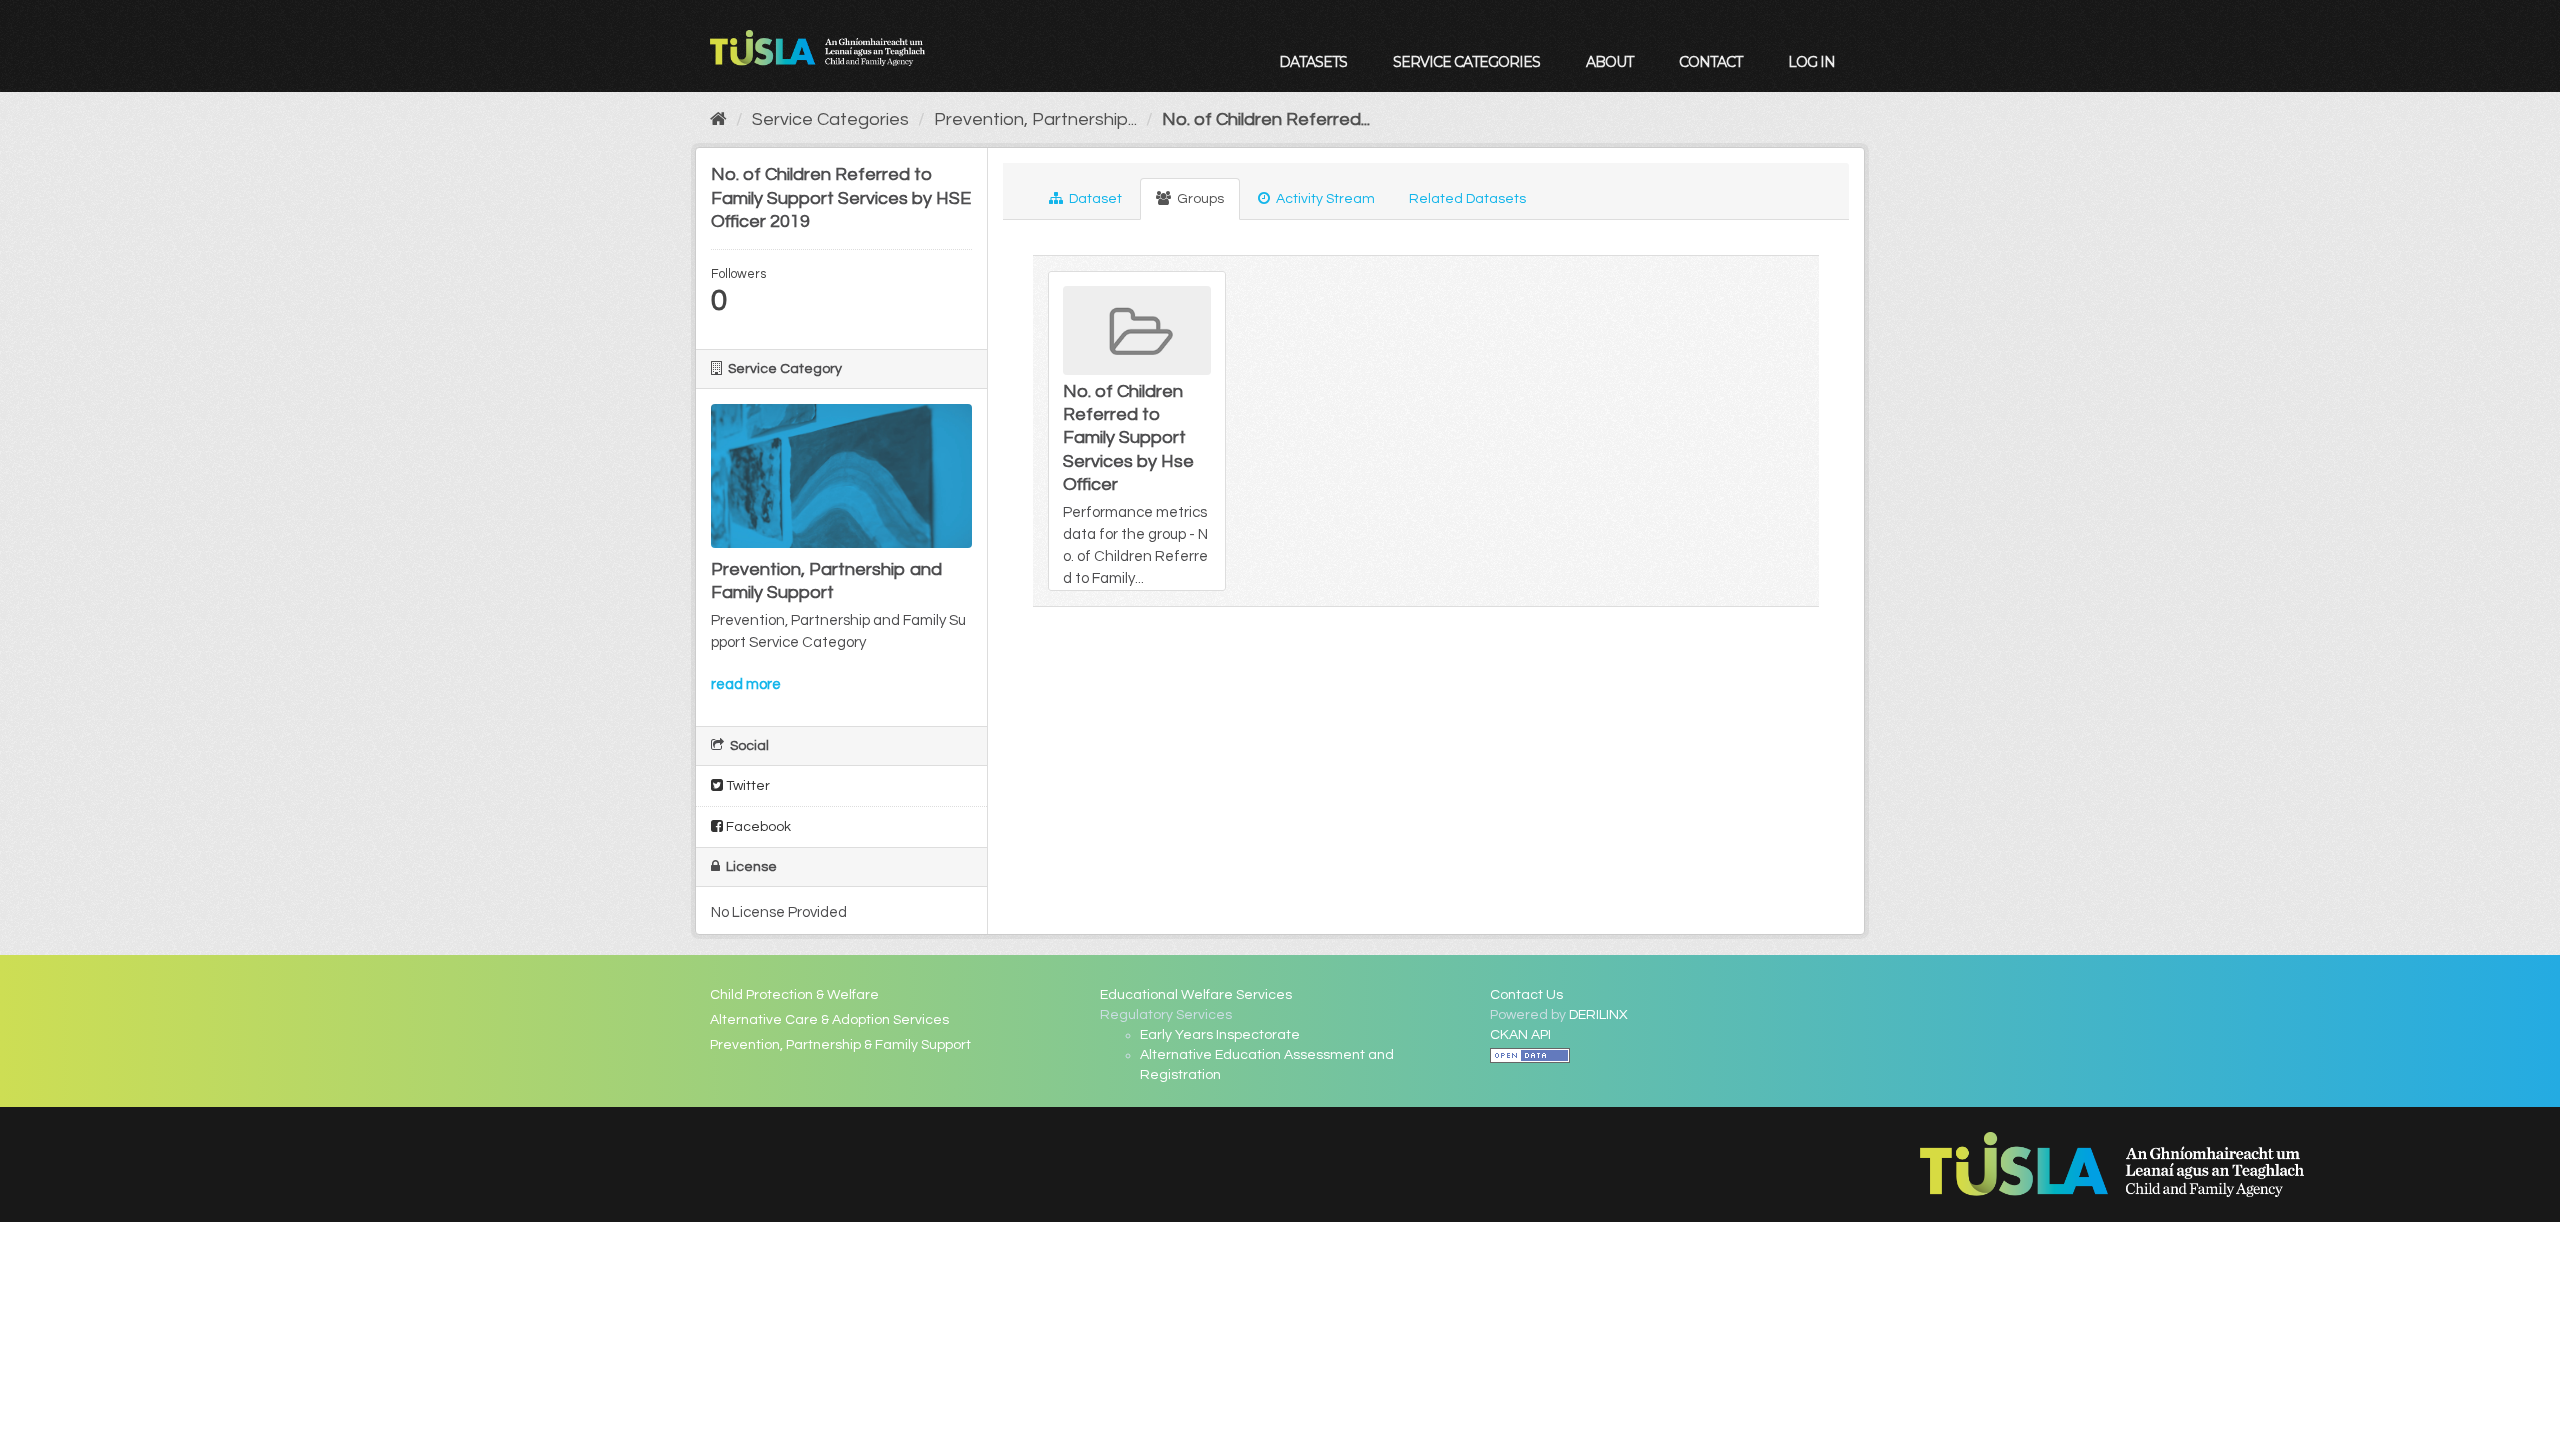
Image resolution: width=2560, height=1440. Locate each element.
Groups (1199, 199)
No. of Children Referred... (1266, 119)
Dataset (1094, 199)
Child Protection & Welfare (794, 995)
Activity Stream (1324, 199)
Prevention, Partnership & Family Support (840, 1045)
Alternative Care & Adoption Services (829, 1020)
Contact (1710, 62)
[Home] (718, 119)
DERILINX (1598, 1015)
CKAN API (1520, 1035)
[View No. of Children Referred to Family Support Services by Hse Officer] (1137, 431)
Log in (1811, 62)
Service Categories (1466, 62)
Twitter (746, 786)
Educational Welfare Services (1196, 995)
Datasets (1313, 62)
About (1609, 62)
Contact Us (1526, 995)
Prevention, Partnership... (1035, 119)
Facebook (757, 827)
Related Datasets (1467, 199)
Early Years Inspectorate (1220, 1035)
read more (746, 684)
